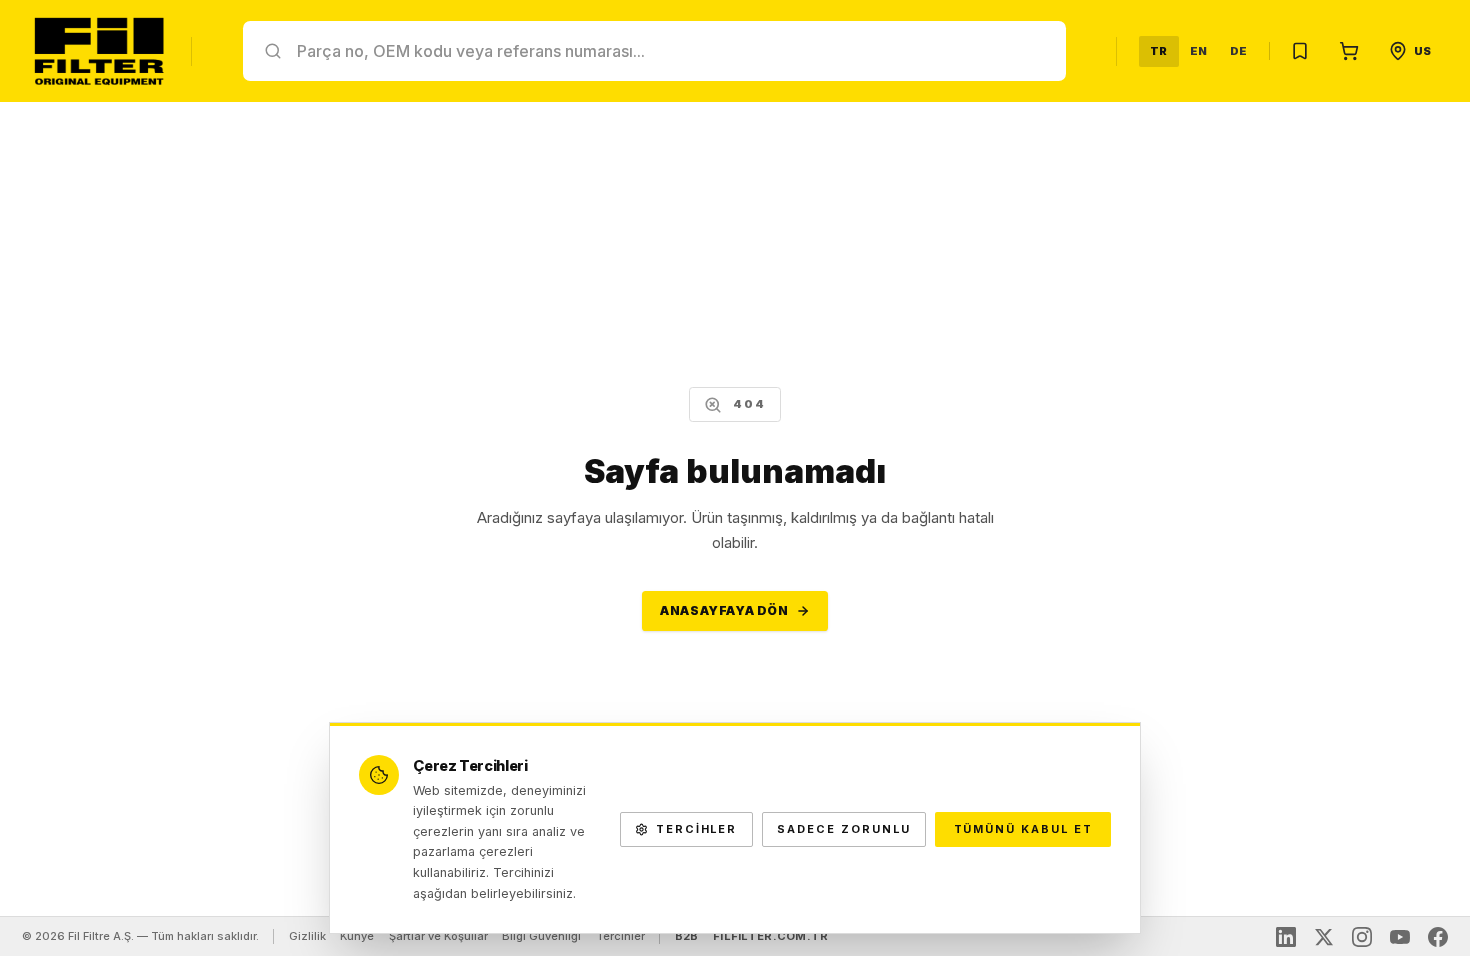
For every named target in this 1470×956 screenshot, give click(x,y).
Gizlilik (307, 936)
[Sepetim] (1349, 51)
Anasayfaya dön (724, 610)
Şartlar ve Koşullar (438, 936)
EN (1199, 51)
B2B (687, 936)
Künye (357, 936)
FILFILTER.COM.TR (770, 936)
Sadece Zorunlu (843, 829)
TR (1159, 51)
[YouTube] (1400, 937)
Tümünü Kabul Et (1023, 829)
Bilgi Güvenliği (541, 936)
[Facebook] (1438, 937)
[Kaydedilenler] (1300, 51)
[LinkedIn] (1286, 937)
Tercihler (620, 936)
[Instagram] (1362, 937)
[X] (1324, 937)
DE (1239, 51)
